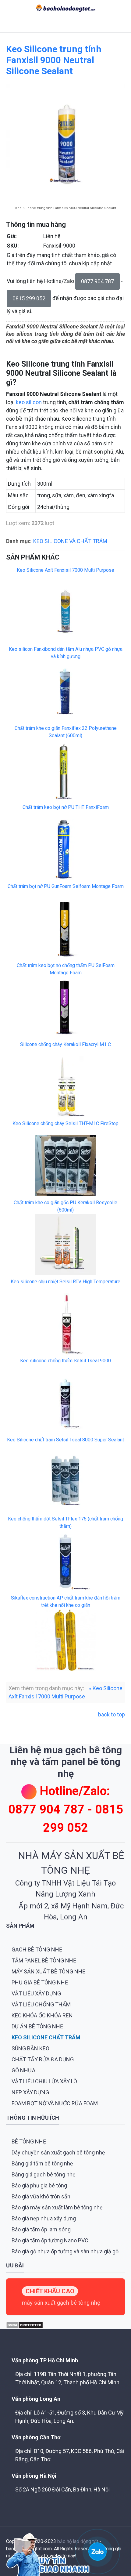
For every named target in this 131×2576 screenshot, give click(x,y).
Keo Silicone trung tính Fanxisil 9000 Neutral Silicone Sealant (54, 60)
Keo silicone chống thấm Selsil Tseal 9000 (65, 1361)
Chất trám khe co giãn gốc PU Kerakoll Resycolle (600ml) (65, 1206)
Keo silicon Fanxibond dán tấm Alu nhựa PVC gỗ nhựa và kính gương (66, 653)
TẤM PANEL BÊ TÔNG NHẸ (44, 1960)
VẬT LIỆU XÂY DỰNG (36, 1993)
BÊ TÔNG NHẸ (29, 2141)
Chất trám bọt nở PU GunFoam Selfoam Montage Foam (66, 886)
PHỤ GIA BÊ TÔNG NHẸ (40, 1982)
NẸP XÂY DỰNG (30, 2092)
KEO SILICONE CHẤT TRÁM (46, 2037)
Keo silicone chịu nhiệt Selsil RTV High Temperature (65, 1282)
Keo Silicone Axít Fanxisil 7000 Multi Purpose (65, 570)
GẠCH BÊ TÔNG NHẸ (37, 1949)
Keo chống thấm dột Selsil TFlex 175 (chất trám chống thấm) (65, 1522)
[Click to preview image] (65, 143)
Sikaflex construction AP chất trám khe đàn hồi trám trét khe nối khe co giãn (66, 1601)
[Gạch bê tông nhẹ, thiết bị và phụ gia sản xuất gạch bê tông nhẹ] (66, 8)
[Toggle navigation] (9, 24)
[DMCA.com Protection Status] (25, 2325)
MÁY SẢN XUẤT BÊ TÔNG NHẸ (48, 1971)
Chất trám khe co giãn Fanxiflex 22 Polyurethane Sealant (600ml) (66, 732)
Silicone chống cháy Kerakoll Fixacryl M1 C (65, 1044)
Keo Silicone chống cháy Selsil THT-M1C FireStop (65, 1123)
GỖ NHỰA (23, 2070)
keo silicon (29, 402)
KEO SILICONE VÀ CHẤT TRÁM (70, 541)
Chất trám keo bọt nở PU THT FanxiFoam (66, 807)
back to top (112, 1714)
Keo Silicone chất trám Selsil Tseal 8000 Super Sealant (65, 1440)
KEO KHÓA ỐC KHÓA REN (42, 2015)
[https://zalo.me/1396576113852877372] (97, 2551)
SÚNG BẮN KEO (30, 2048)
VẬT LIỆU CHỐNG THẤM (41, 2004)
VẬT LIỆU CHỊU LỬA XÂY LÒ (44, 2081)
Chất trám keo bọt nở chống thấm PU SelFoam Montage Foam (66, 969)
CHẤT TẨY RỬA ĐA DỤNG (43, 2059)
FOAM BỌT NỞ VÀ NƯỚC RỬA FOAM (55, 2103)
